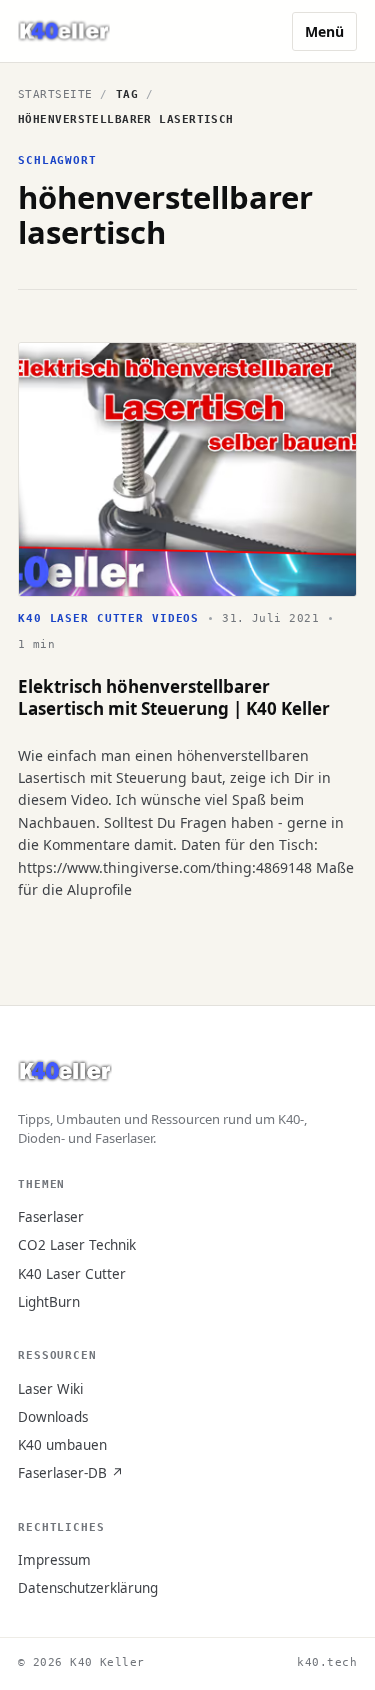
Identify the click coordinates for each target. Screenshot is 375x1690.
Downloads (53, 1417)
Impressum (54, 1560)
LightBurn (49, 1302)
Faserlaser (51, 1217)
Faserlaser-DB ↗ (71, 1473)
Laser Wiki (50, 1389)
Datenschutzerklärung (88, 1588)
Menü (324, 31)
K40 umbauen (62, 1445)
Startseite (55, 94)
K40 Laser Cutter (72, 1274)
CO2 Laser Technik (77, 1245)
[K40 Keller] (64, 31)
